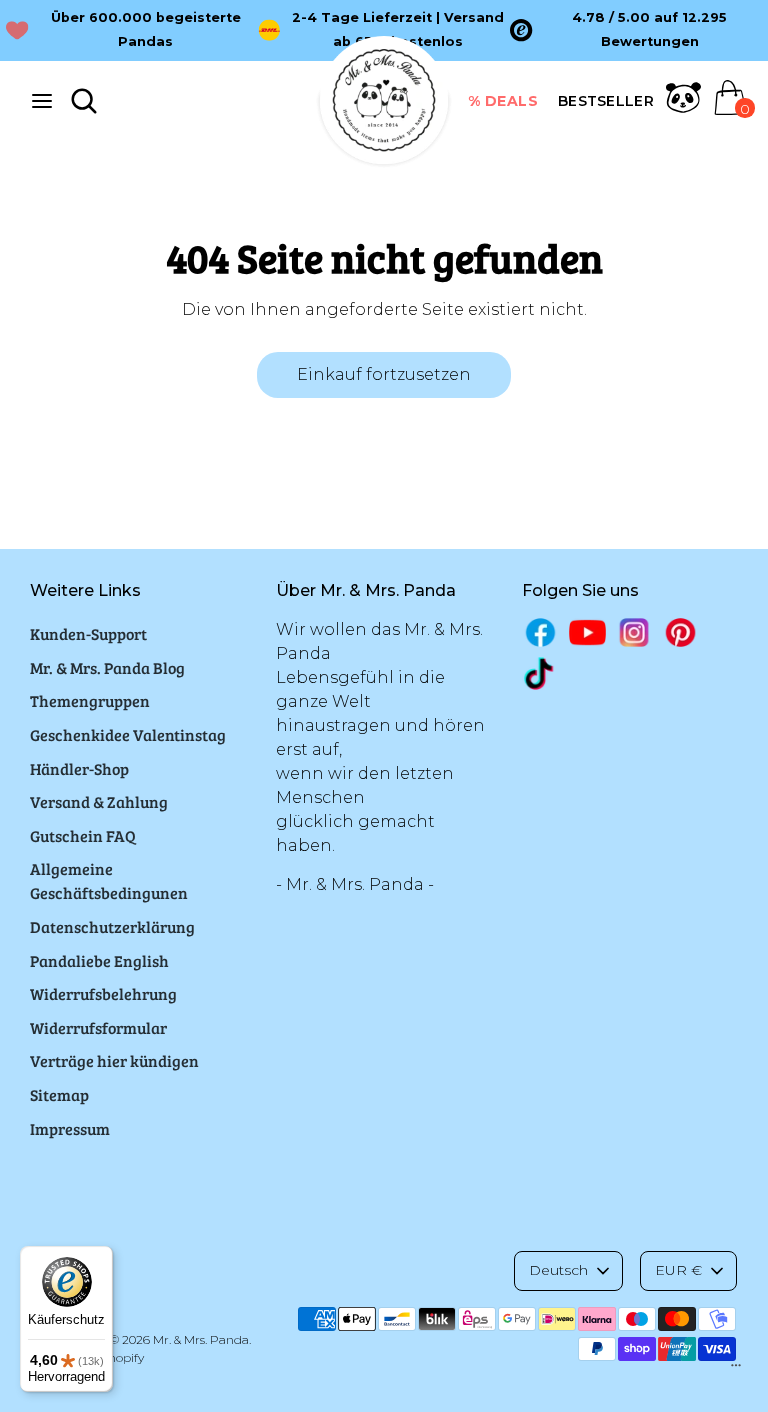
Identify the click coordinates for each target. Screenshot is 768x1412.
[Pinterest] (680, 632)
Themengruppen (90, 700)
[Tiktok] (540, 673)
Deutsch (558, 1270)
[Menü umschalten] (42, 100)
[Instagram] (634, 632)
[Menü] (736, 1370)
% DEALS (503, 101)
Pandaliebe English (99, 960)
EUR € (678, 1270)
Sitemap (59, 1094)
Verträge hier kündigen (114, 1060)
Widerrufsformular (98, 1027)
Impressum (70, 1128)
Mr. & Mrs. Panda (201, 1339)
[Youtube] (587, 632)
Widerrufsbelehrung (103, 993)
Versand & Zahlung (99, 801)
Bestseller (606, 101)
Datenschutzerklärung (112, 926)
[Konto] (683, 109)
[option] (636, 30)
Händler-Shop (79, 768)
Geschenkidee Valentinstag (128, 734)
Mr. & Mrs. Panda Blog (107, 667)
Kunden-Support (88, 633)
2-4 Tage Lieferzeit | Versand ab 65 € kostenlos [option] (398, 29)
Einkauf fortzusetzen (384, 374)
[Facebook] (540, 632)
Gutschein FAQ (83, 835)
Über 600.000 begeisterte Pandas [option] (146, 29)
